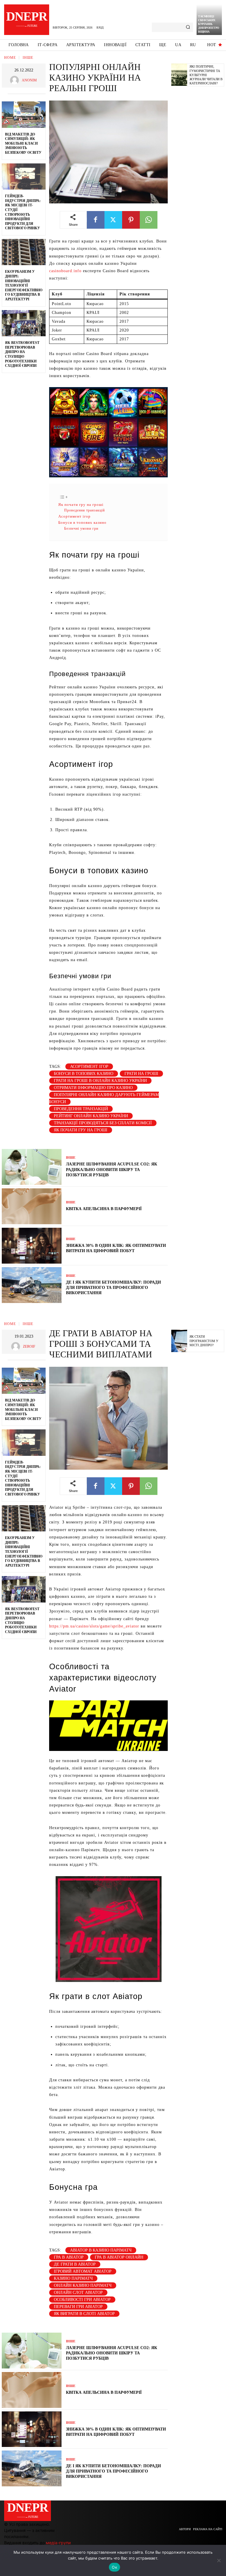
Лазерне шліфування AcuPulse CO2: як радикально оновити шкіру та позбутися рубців (112, 1169)
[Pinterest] (131, 220)
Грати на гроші (141, 1074)
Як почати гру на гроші (81, 505)
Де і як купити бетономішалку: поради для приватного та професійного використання (113, 1288)
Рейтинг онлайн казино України (91, 1116)
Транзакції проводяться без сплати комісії (103, 1123)
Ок (114, 2567)
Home (10, 58)
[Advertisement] (199, 181)
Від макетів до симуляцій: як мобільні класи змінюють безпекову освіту (23, 143)
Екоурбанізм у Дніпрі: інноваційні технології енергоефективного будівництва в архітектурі (24, 285)
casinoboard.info (65, 271)
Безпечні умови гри (81, 528)
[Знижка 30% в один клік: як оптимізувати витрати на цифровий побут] (32, 1246)
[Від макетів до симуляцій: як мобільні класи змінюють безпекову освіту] (24, 115)
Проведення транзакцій (84, 510)
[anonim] (16, 80)
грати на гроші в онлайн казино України (100, 1081)
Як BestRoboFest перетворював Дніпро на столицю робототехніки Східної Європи (22, 354)
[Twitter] (113, 220)
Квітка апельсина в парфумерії (104, 1209)
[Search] (188, 27)
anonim (29, 80)
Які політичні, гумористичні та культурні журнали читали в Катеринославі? (206, 75)
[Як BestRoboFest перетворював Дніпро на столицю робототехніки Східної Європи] (24, 323)
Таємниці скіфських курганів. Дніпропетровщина (209, 24)
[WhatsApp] (149, 220)
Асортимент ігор (74, 516)
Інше (28, 58)
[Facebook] (96, 220)
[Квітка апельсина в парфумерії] (32, 1206)
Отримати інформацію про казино (93, 1088)
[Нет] (219, 2560)
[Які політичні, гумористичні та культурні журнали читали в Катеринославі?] (179, 75)
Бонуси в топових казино (82, 522)
